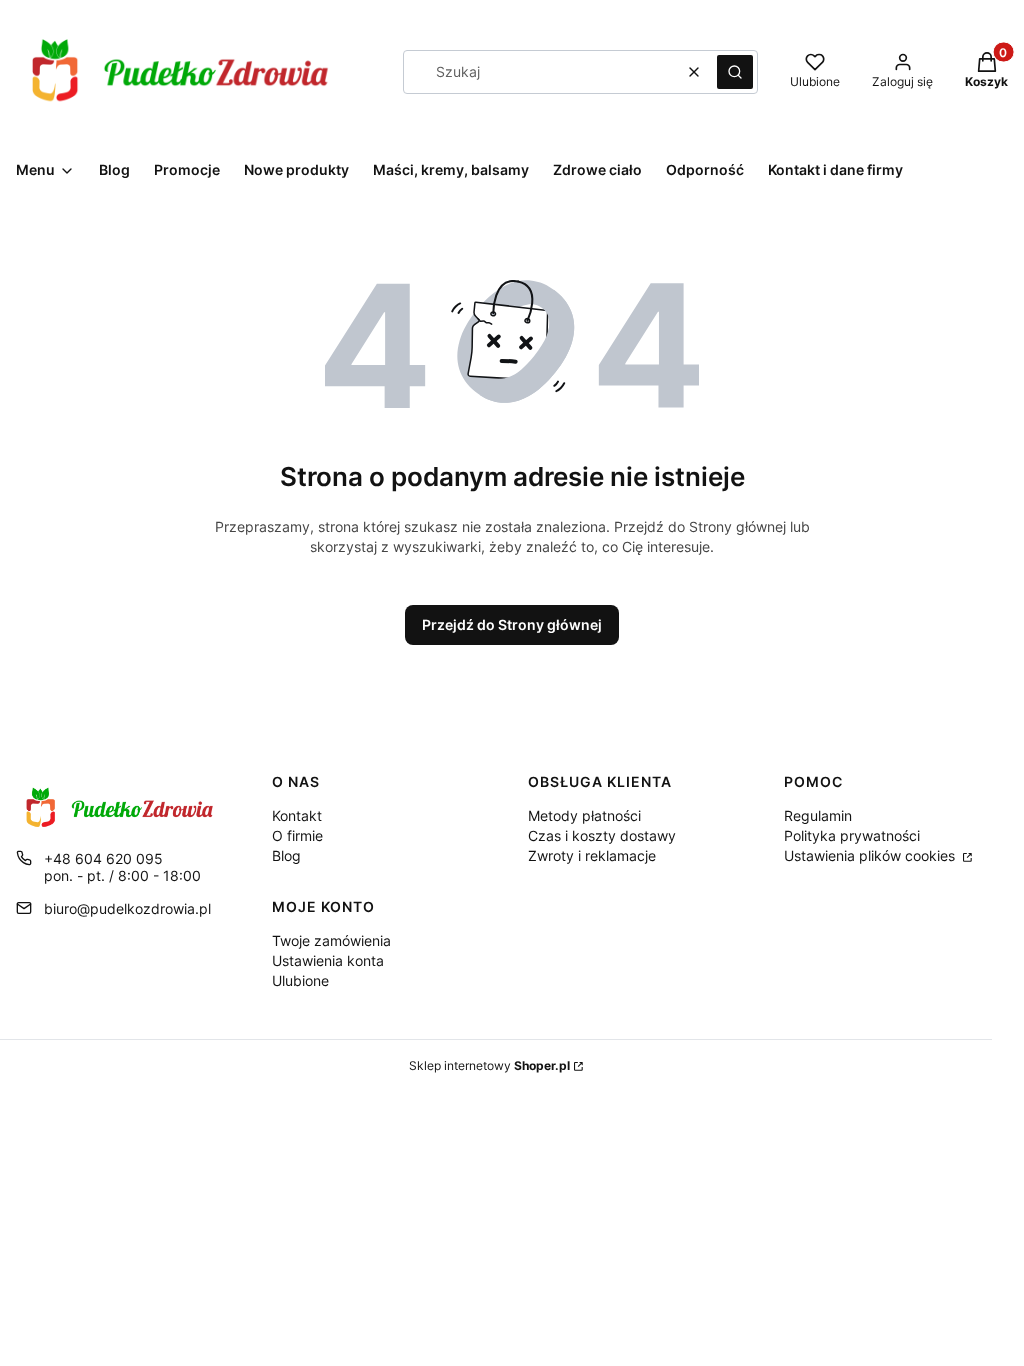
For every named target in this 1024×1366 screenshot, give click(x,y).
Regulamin (818, 815)
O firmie (297, 835)
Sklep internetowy (489, 1065)
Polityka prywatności (852, 835)
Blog (286, 855)
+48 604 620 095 (103, 858)
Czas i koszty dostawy (602, 835)
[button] (735, 72)
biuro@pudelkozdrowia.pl (127, 908)
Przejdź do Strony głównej (512, 624)
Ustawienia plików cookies (871, 855)
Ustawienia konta (328, 960)
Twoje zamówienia (331, 940)
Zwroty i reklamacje (592, 855)
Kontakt (297, 815)
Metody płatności (584, 815)
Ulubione (300, 980)
